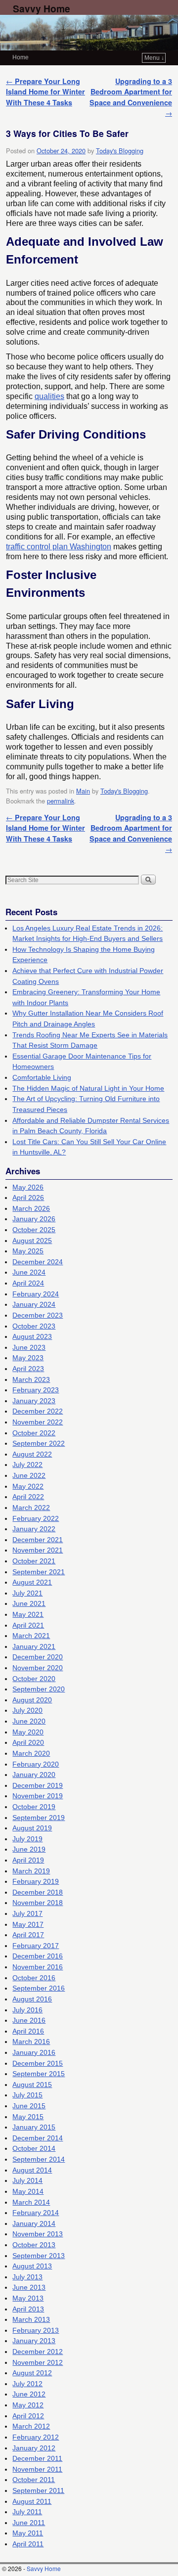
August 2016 (32, 1999)
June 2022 (29, 1475)
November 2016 (38, 1967)
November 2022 (38, 1422)
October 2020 (34, 1679)
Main (83, 791)
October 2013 (34, 2245)
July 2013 (27, 2277)
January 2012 (34, 2448)
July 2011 (27, 2512)
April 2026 (28, 1198)
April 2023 (28, 1369)
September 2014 (39, 2159)
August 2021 (32, 1582)
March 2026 (31, 1208)
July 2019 (27, 1839)
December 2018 (38, 1892)
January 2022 (34, 1529)
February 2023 (36, 1390)
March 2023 (31, 1379)
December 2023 (38, 1315)
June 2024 (29, 1272)
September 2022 (39, 1443)
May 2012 (28, 2405)
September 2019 (39, 1818)
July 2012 (27, 2384)
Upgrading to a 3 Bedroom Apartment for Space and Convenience (131, 97)
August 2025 (32, 1241)
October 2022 (34, 1433)
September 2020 (39, 1689)
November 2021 (38, 1550)
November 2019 (38, 1796)
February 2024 (36, 1294)
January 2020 (34, 1775)
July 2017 (27, 1913)
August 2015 (32, 2085)
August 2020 (32, 1700)
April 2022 (28, 1497)
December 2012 (38, 2352)
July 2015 (27, 2095)
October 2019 (34, 1807)
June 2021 (29, 1603)
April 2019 (28, 1860)
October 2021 (34, 1561)
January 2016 (34, 2052)
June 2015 (29, 2106)
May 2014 (28, 2191)
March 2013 (31, 2319)
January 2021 (34, 1646)
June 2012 (29, 2394)
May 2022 (28, 1486)
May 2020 (28, 1732)
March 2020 (31, 1753)
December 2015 (38, 2063)
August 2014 (32, 2170)
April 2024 (28, 1283)
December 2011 (37, 2458)
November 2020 (38, 1668)
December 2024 (38, 1262)
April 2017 (28, 1935)
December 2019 (38, 1785)
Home (21, 57)
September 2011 (38, 2490)
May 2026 (28, 1187)
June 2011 (29, 2523)
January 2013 (34, 2341)
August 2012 (32, 2373)
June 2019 (29, 1849)
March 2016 (31, 2042)
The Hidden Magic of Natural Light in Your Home (88, 1088)
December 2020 (38, 1657)
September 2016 (39, 1988)
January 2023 (34, 1401)
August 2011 (32, 2501)
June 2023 (29, 1347)
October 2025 (34, 1230)
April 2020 (28, 1742)
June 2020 (29, 1721)
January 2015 (34, 2127)
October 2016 (34, 1978)
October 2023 (34, 1326)
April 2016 (28, 2031)
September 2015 (39, 2074)
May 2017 (28, 1924)
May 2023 (28, 1358)
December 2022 (38, 1411)
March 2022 (31, 1508)
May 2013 (28, 2298)
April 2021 (28, 1625)
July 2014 (27, 2180)
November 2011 (37, 2469)
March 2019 (31, 1871)
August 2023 (32, 1336)
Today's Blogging (120, 151)
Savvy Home (42, 8)
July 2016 (27, 2010)
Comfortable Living (42, 1077)
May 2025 (28, 1251)
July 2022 (27, 1465)
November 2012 (38, 2362)
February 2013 (36, 2330)
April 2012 (28, 2416)
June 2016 (29, 2020)
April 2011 (28, 2544)
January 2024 (34, 1304)
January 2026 (34, 1219)
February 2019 (36, 1881)
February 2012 (36, 2437)
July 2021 (27, 1593)
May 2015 (28, 2117)
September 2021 (39, 1572)
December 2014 (38, 2138)
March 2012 (31, 2426)
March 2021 (31, 1636)
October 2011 (34, 2480)
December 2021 (38, 1540)
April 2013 (28, 2309)
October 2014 (34, 2148)
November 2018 (38, 1903)
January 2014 (34, 2223)
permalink (61, 801)
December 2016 (38, 1956)
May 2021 (28, 1614)
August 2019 (32, 1828)
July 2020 (27, 1710)
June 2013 (29, 2287)
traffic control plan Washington (59, 547)
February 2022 (36, 1518)
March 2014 (31, 2202)
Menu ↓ (154, 58)
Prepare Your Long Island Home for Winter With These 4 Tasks (45, 92)
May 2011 (28, 2533)
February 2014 (36, 2213)
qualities (49, 396)
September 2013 (39, 2256)
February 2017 (36, 1946)
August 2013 (32, 2266)
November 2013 (38, 2234)
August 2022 (32, 1454)
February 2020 (36, 1764)
